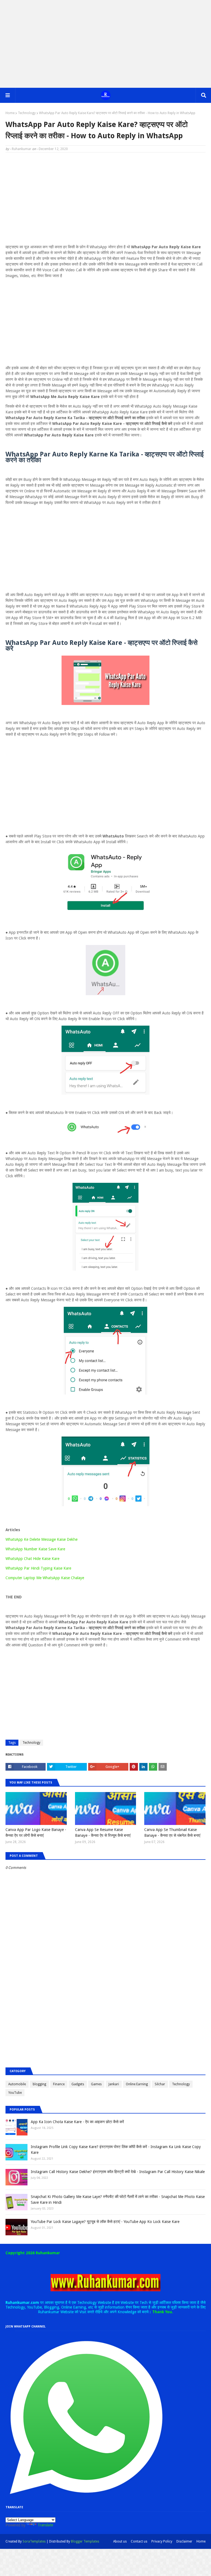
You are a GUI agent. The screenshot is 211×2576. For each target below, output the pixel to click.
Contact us (139, 2541)
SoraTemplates (34, 2541)
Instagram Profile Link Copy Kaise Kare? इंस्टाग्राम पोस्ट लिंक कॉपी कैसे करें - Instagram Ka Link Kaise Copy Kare (116, 2150)
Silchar (160, 2084)
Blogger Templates (85, 2541)
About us (120, 2541)
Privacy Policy (162, 2541)
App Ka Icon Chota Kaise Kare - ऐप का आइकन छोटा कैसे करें (77, 2122)
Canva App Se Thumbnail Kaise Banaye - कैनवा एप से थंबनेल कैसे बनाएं (172, 1832)
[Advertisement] (105, 44)
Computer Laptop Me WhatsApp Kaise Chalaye (45, 1578)
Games (96, 2084)
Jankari (114, 2084)
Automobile (17, 2084)
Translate (45, 2525)
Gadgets (78, 2084)
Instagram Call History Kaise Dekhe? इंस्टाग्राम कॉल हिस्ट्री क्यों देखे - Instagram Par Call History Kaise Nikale (118, 2172)
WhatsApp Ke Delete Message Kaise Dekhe (41, 1539)
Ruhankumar (22, 149)
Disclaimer (184, 2541)
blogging (39, 2084)
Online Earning (137, 2084)
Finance (59, 2084)
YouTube (15, 2093)
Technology (27, 113)
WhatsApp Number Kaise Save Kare (35, 1549)
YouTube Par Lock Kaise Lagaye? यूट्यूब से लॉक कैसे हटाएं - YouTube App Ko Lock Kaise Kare (105, 2222)
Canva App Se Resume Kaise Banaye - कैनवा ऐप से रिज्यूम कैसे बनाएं (103, 1832)
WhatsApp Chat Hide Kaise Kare (32, 1559)
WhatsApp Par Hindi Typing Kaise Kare (38, 1568)
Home (10, 113)
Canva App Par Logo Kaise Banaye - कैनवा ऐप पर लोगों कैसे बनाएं (36, 1832)
